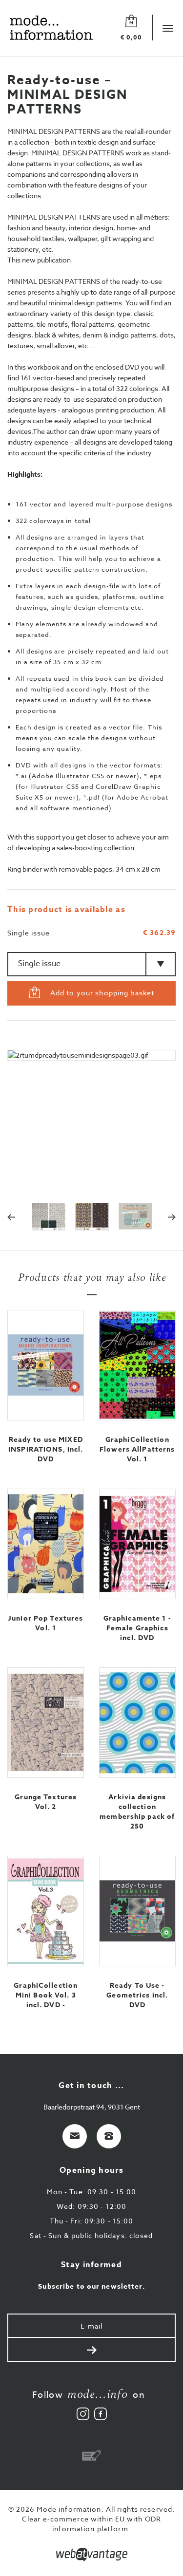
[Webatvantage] (92, 2555)
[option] (91, 1121)
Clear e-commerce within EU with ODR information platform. (91, 2524)
